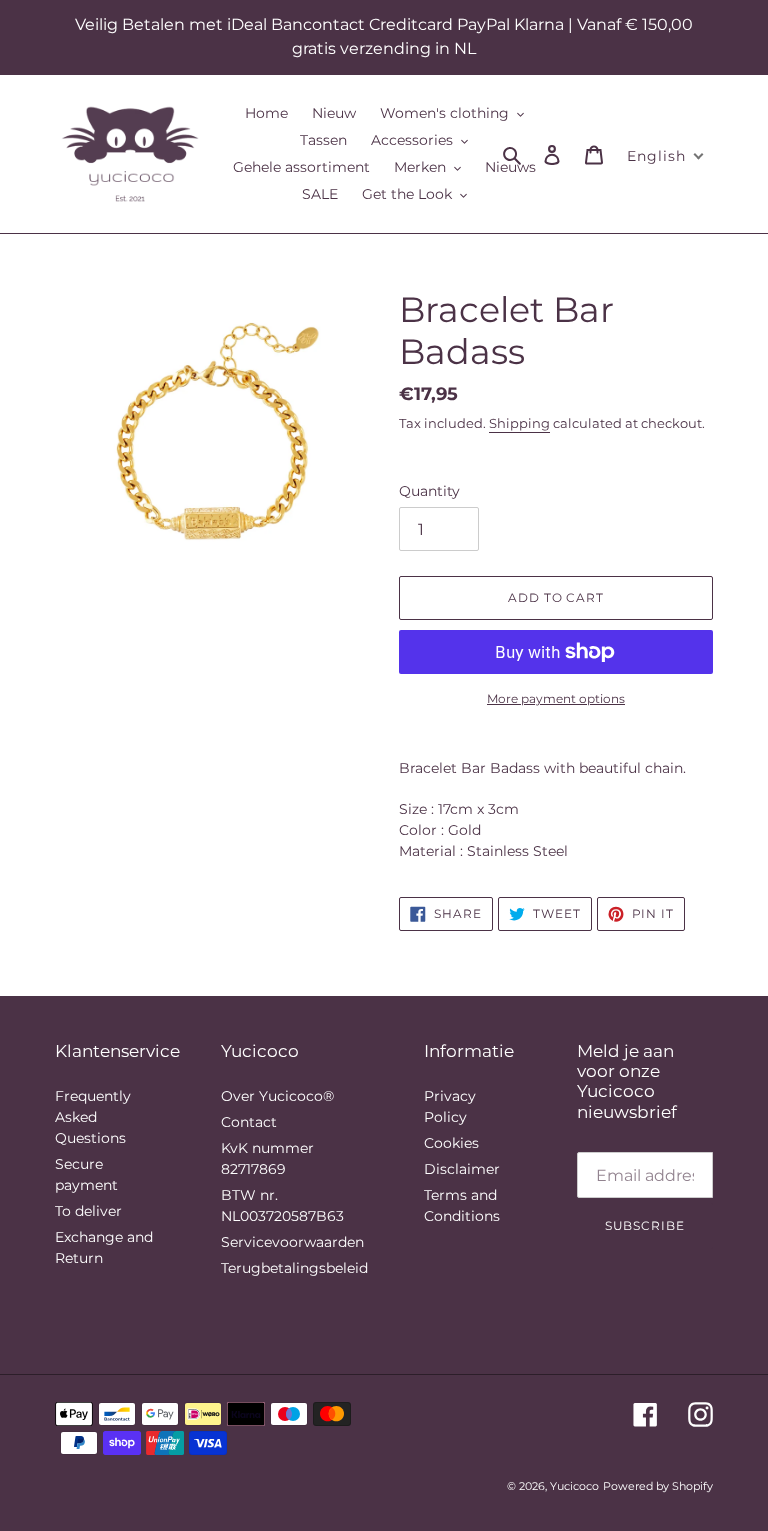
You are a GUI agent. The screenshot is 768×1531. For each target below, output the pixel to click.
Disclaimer (462, 1169)
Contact (249, 1122)
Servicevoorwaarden (292, 1242)
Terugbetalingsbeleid (294, 1268)
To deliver (88, 1211)
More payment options (556, 698)
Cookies (451, 1143)
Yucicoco (574, 1486)
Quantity (429, 491)
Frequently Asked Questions (93, 1117)
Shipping (519, 423)
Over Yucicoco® (277, 1096)
